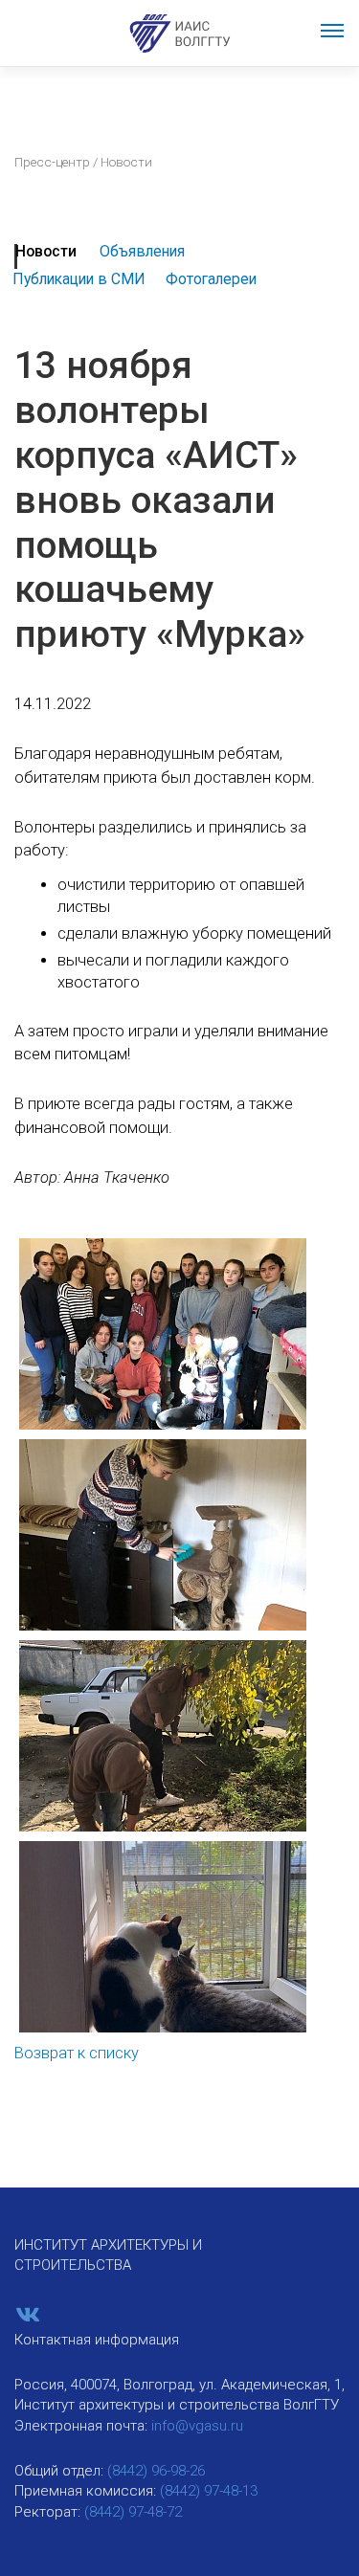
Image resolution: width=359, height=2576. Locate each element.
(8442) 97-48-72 (133, 2512)
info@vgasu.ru (197, 2426)
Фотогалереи (211, 279)
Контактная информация (97, 2340)
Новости (46, 251)
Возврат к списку (77, 2053)
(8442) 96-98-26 (156, 2471)
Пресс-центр (52, 162)
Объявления (142, 251)
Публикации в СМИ (79, 279)
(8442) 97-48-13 (209, 2491)
